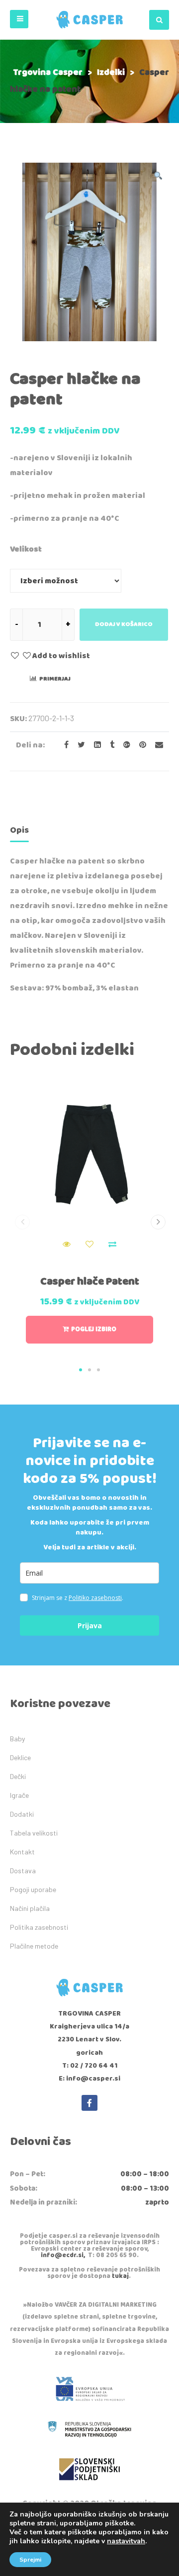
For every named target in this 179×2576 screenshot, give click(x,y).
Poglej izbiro (94, 1329)
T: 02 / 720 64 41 (90, 2066)
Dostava (23, 1871)
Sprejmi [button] (30, 2560)
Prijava (90, 1625)
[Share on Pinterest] (140, 745)
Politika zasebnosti (39, 1927)
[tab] (19, 832)
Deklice (20, 1757)
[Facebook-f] (89, 2103)
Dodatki (22, 1814)
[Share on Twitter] (78, 745)
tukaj (120, 2276)
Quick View (67, 1244)
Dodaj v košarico (124, 624)
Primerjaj (55, 679)
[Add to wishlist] (89, 1244)
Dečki (18, 1776)
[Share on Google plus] (124, 745)
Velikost (26, 549)
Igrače (19, 1795)
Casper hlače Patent (90, 1282)
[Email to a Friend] (155, 745)
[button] (19, 19)
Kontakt (22, 1852)
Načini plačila (30, 1908)
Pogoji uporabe (33, 1889)
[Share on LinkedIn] (94, 745)
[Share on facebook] (63, 745)
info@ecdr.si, (63, 2255)
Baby (17, 1739)
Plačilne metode (34, 1946)
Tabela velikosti (34, 1833)
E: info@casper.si (89, 2079)
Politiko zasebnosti (95, 1598)
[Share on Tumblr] (109, 745)
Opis (19, 830)
